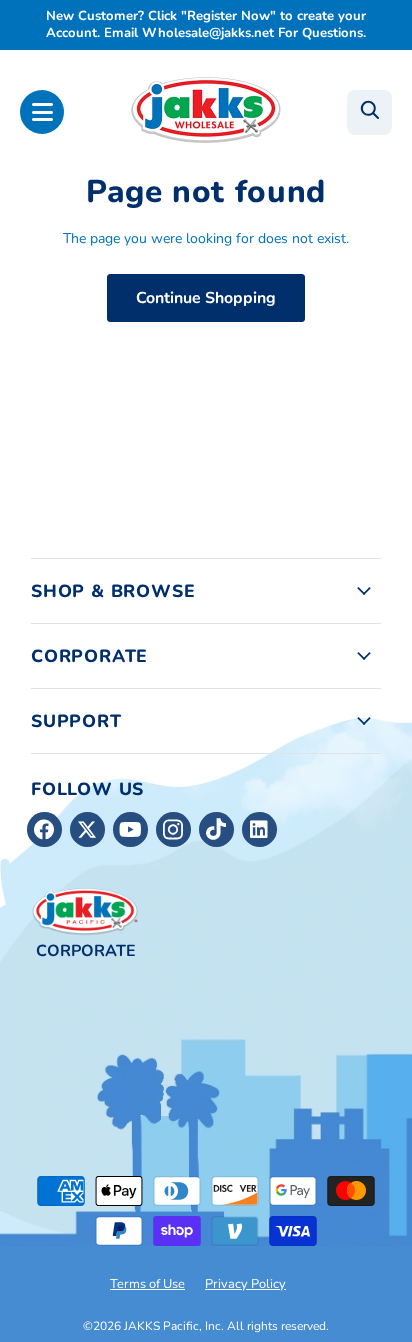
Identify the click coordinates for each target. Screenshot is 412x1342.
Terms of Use (147, 1284)
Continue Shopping (206, 298)
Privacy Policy (245, 1284)
